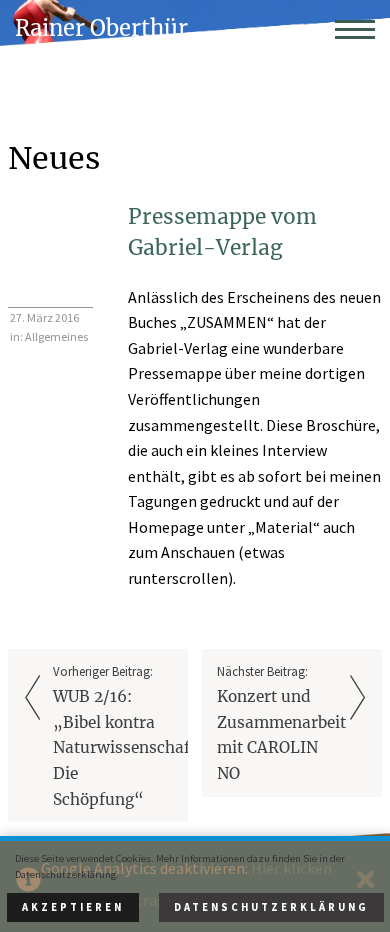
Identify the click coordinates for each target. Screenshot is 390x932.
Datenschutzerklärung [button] (271, 907)
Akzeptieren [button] (73, 907)
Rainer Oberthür (101, 28)
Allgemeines (56, 336)
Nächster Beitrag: (281, 723)
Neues (54, 158)
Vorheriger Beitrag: (120, 736)
